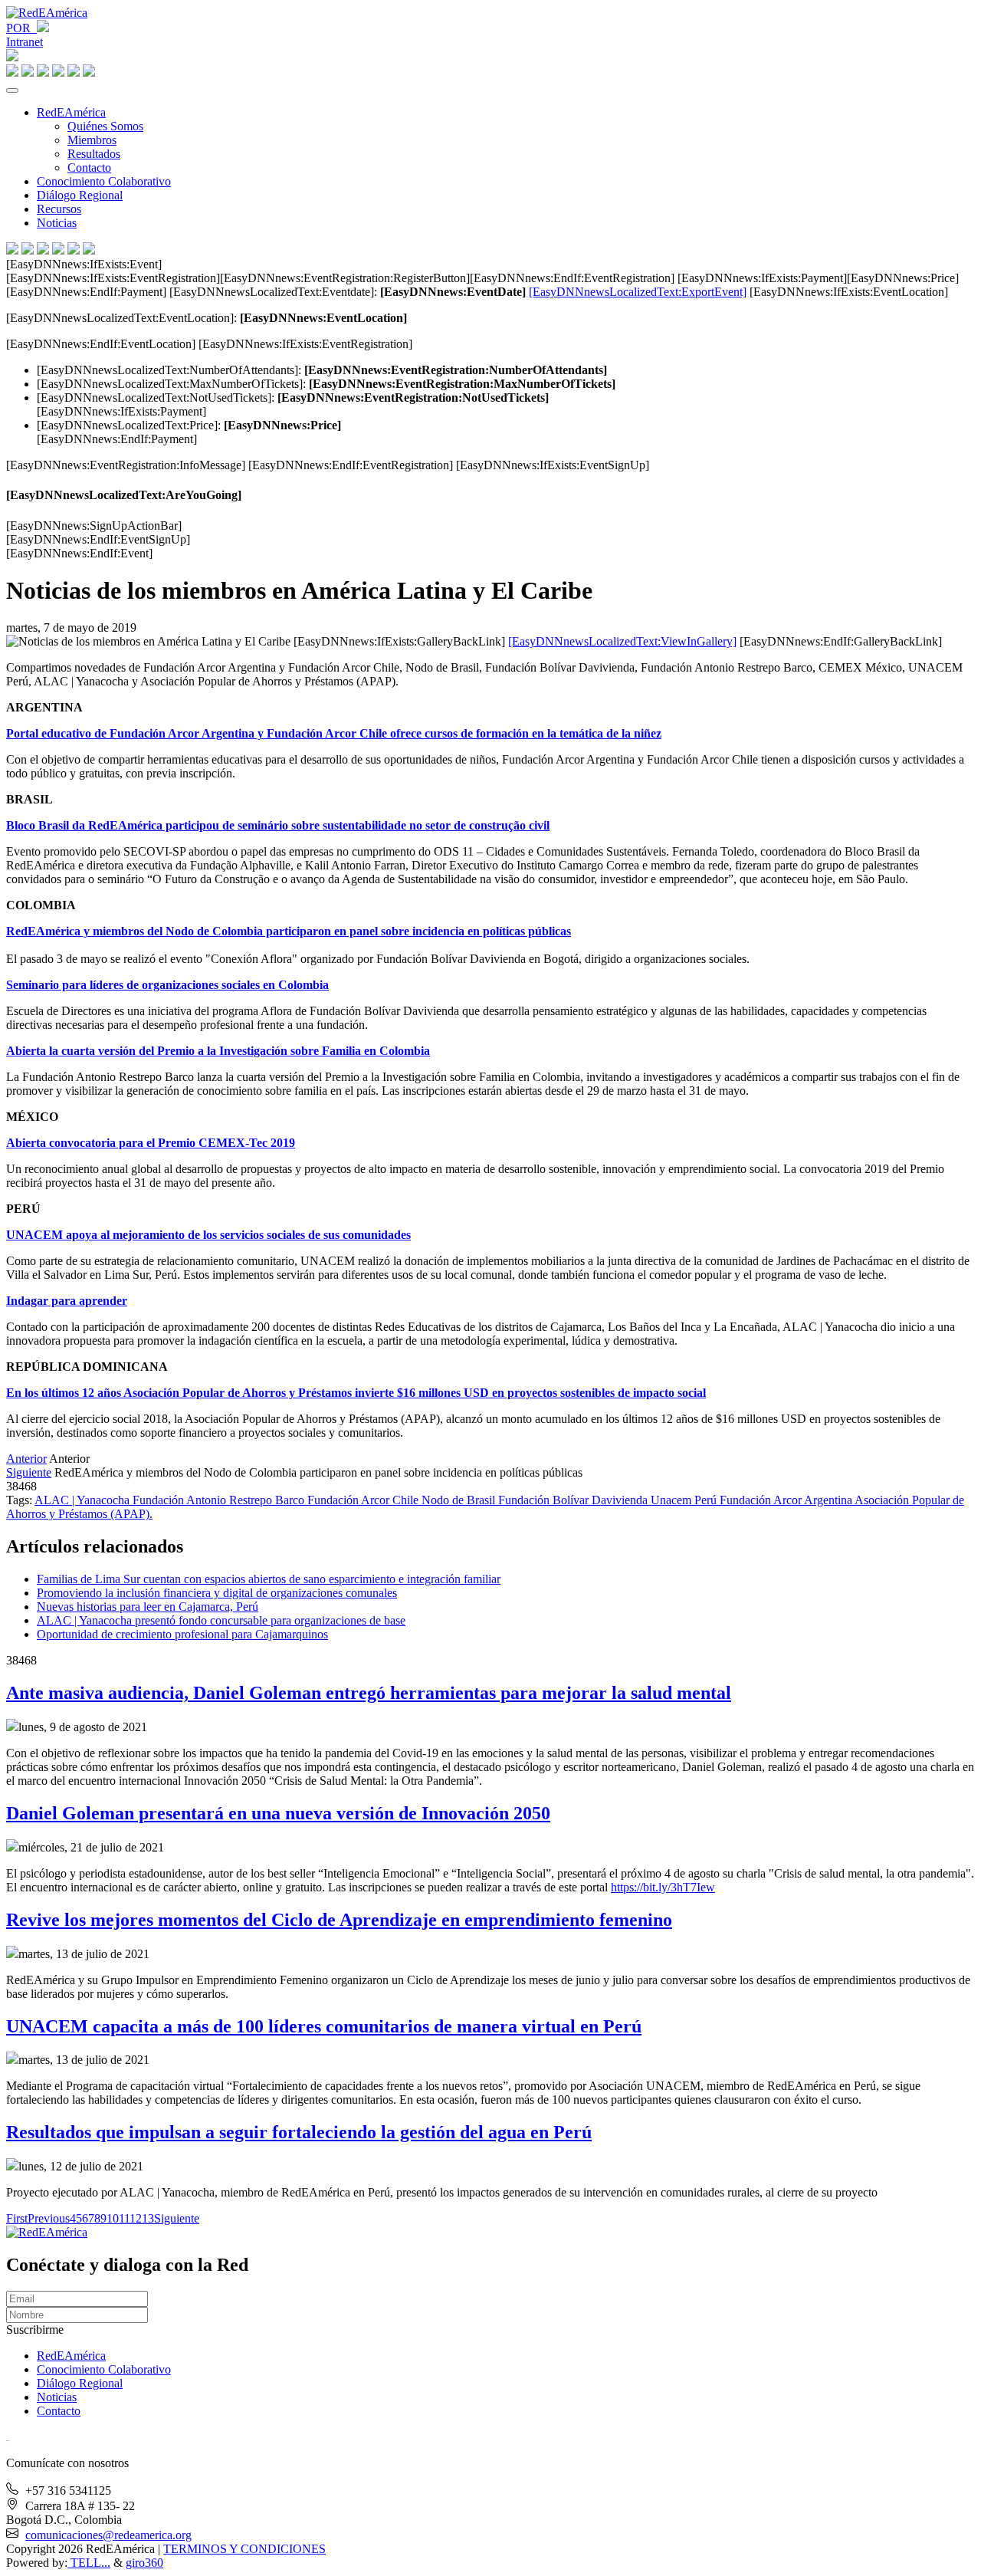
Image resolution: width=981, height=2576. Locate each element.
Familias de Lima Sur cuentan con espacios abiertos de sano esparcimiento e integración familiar (269, 1579)
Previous (49, 2218)
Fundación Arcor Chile (364, 1500)
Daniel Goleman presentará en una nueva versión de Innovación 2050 (278, 1813)
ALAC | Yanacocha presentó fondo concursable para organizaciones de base (221, 1620)
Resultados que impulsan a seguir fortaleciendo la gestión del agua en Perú (299, 2132)
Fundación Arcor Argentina (787, 1500)
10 (113, 2218)
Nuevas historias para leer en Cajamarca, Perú (148, 1607)
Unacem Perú (685, 1500)
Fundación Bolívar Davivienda (574, 1500)
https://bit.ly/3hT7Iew (663, 1887)
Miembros (92, 140)
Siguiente (29, 1472)
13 (148, 2218)
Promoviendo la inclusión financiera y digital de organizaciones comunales (217, 1593)
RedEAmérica (71, 112)
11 (124, 2218)
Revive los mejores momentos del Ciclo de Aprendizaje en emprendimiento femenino (339, 1920)
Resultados (94, 154)
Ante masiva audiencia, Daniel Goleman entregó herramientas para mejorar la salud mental (369, 1693)
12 (136, 2218)
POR (21, 28)
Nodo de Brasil (460, 1500)
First (17, 2218)
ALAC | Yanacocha (84, 1500)
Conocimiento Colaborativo (104, 181)
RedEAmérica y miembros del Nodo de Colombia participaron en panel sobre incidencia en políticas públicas (289, 931)
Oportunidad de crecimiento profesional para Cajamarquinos (182, 1634)
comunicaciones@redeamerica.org (108, 2535)
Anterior (26, 1459)
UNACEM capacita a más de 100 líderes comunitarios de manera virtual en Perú (324, 2026)
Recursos (59, 209)
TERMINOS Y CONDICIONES (244, 2549)
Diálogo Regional (80, 195)
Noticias (57, 223)
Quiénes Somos (105, 126)
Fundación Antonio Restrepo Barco (220, 1500)
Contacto (89, 168)
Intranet (25, 42)
